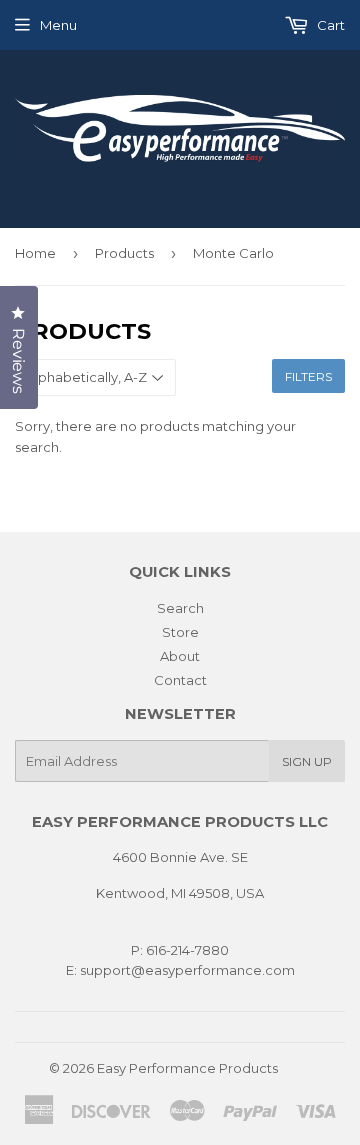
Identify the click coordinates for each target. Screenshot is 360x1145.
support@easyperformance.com (186, 970)
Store (180, 632)
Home (35, 253)
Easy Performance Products (187, 1068)
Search (180, 608)
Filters (308, 376)
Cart (329, 25)
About (180, 656)
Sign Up (307, 761)
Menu (58, 25)
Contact (180, 680)
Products (124, 253)
